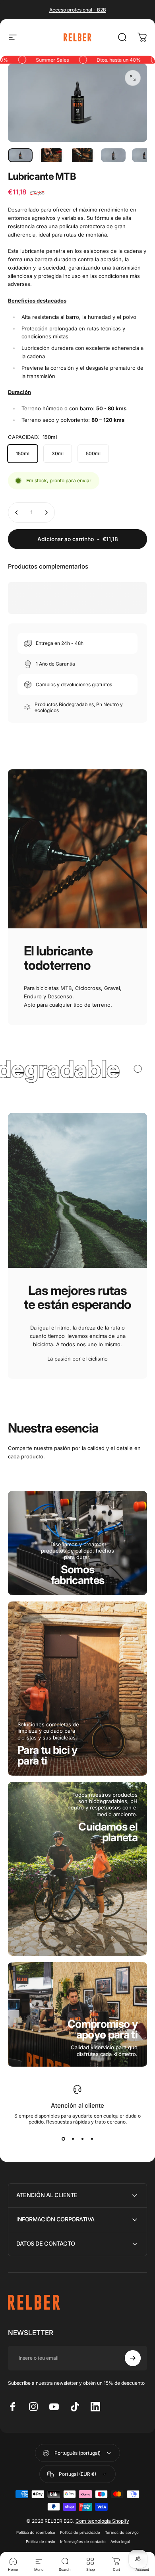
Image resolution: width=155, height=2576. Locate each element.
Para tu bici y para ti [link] (47, 1755)
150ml (23, 453)
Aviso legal (120, 2542)
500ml (93, 453)
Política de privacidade (80, 2532)
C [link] (103, 2029)
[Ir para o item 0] (20, 155)
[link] (78, 1575)
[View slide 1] (63, 2139)
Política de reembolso (36, 2532)
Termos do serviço (122, 2532)
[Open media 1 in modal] (133, 78)
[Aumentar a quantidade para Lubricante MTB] (46, 512)
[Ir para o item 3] (82, 155)
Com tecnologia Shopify (102, 2521)
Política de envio (41, 2542)
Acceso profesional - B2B (78, 10)
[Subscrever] (133, 2358)
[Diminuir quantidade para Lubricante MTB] (17, 512)
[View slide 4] (92, 2139)
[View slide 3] (82, 2139)
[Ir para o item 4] (113, 155)
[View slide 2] (73, 2139)
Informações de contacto (83, 2542)
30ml (58, 453)
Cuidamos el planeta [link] (108, 1832)
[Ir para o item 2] (51, 155)
